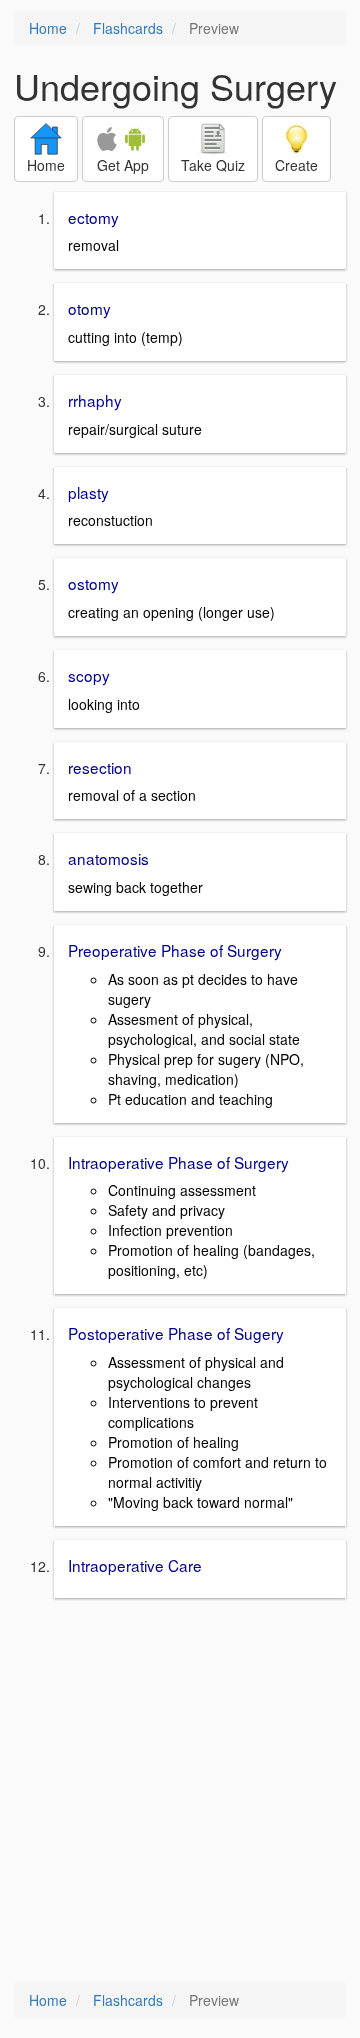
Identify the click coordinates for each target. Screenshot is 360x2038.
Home (48, 28)
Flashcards (128, 28)
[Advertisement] (180, 1792)
